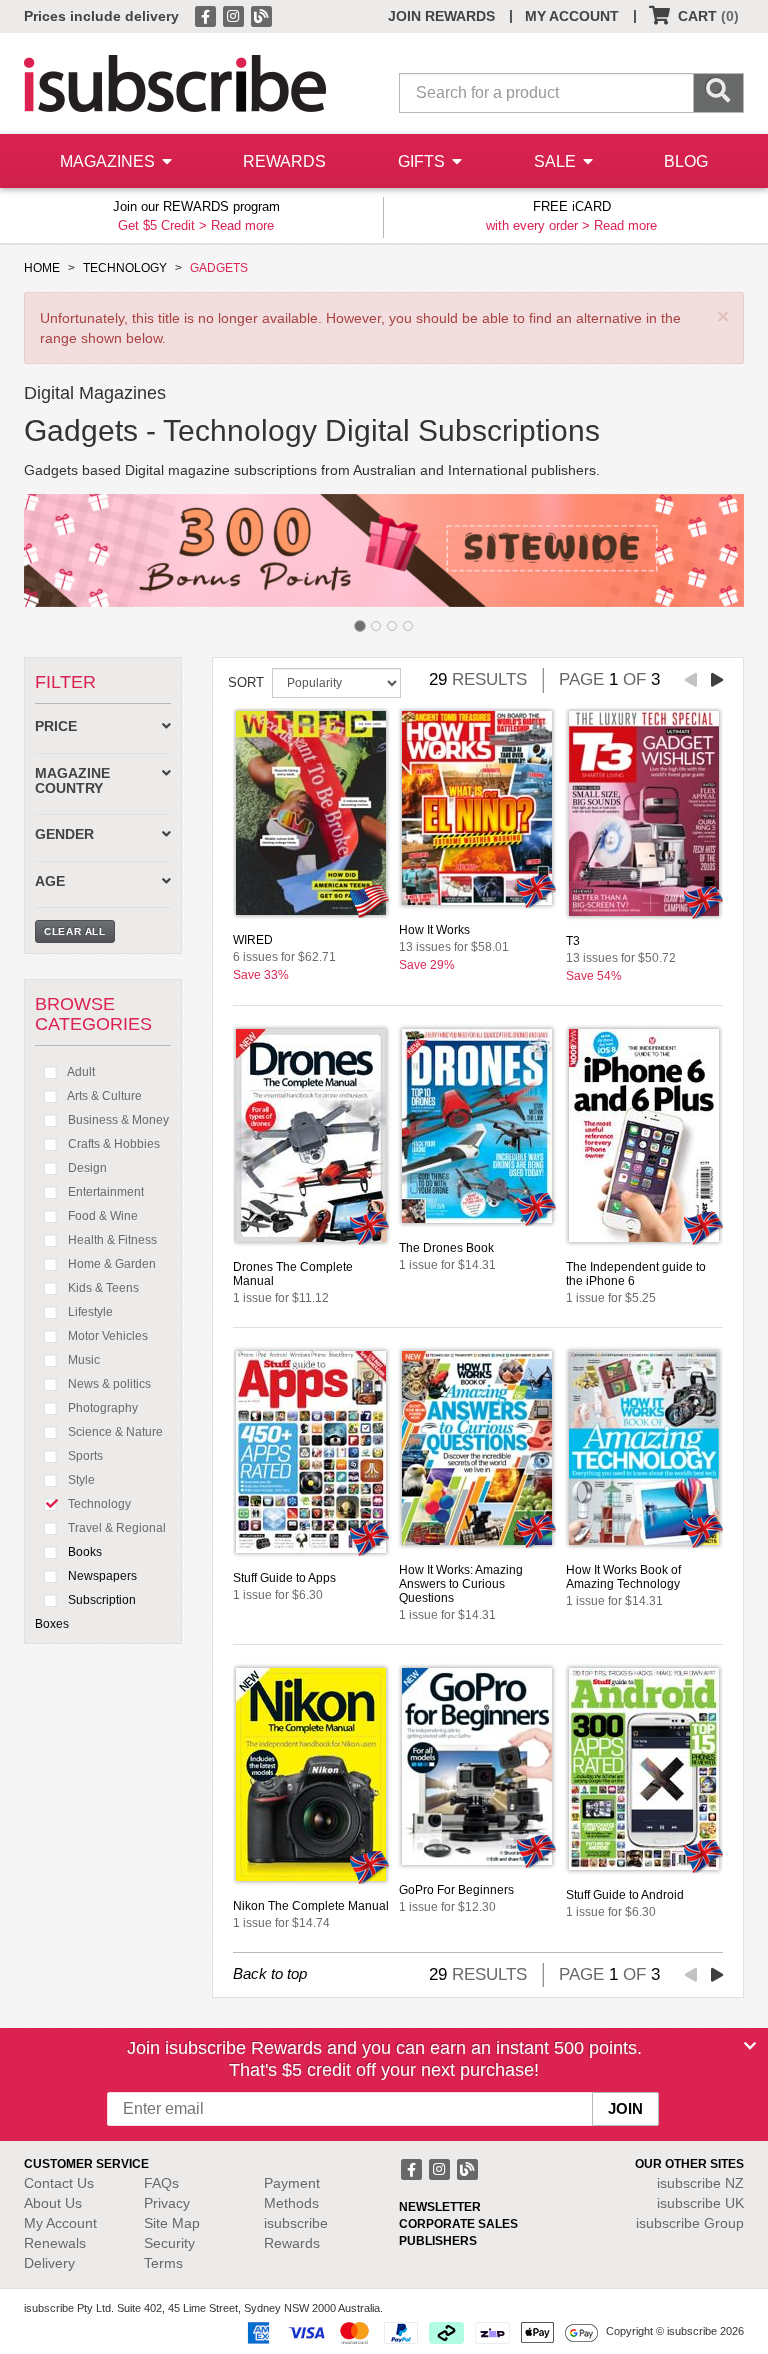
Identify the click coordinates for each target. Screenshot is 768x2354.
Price (56, 726)
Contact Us (59, 2183)
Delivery (49, 2263)
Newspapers (101, 1576)
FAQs (161, 2183)
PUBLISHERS (438, 2241)
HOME (42, 268)
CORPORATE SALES (458, 2224)
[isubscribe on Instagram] (235, 15)
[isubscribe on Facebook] (207, 15)
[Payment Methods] (419, 2332)
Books (83, 1552)
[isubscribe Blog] (261, 15)
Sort (246, 682)
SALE (557, 161)
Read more (242, 225)
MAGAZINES (109, 161)
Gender (64, 834)
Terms (163, 2263)
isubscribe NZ (700, 2183)
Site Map (172, 2223)
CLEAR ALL (75, 931)
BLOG (686, 161)
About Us (53, 2203)
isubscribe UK (700, 2203)
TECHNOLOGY (125, 268)
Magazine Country (72, 781)
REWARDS (284, 161)
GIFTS (423, 161)
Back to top (270, 1973)
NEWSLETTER (440, 2207)
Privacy (167, 2203)
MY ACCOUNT (572, 16)
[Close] (750, 2046)
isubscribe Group (690, 2223)
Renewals (55, 2243)
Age (50, 881)
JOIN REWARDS (441, 16)
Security (169, 2243)
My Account (60, 2223)
